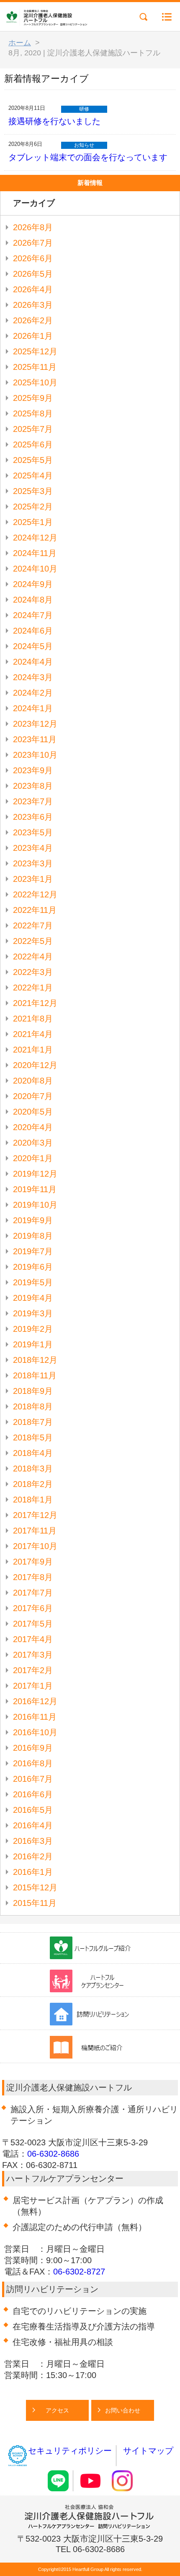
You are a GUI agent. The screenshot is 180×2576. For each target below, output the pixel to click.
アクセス (57, 2410)
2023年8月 (33, 786)
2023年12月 (35, 724)
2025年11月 (35, 367)
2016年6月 (33, 1794)
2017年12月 (35, 1515)
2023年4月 (33, 848)
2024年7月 (33, 615)
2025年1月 (33, 522)
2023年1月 (33, 879)
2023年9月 (33, 770)
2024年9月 (33, 584)
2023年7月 (33, 801)
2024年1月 (33, 708)
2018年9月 (33, 1391)
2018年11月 (35, 1375)
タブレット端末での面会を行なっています (88, 157)
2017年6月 (33, 1608)
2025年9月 (33, 398)
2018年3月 (33, 1469)
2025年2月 (33, 507)
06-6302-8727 (79, 2272)
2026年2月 (33, 320)
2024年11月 (35, 553)
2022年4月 (33, 957)
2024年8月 (33, 600)
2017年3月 (33, 1655)
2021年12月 (35, 1003)
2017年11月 (35, 1531)
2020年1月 (33, 1158)
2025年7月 (33, 429)
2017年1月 (33, 1686)
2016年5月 (33, 1810)
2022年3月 (33, 972)
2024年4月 (33, 662)
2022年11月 (35, 910)
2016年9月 (33, 1748)
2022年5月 (33, 941)
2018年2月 (33, 1484)
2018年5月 (33, 1437)
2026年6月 (33, 258)
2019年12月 (35, 1174)
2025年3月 (33, 491)
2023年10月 (35, 755)
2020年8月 (33, 1081)
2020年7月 (33, 1096)
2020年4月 (33, 1127)
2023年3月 (33, 863)
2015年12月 (35, 1887)
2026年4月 (33, 289)
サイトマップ (148, 2451)
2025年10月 (35, 382)
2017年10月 (35, 1546)
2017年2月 (33, 1670)
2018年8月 (33, 1406)
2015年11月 (35, 1903)
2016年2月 (33, 1856)
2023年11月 (35, 739)
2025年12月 (35, 351)
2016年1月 (33, 1872)
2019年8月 (33, 1236)
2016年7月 (33, 1779)
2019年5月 (33, 1282)
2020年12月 (35, 1065)
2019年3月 (33, 1313)
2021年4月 (33, 1034)
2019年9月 (33, 1220)
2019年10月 (35, 1205)
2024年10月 (35, 569)
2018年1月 (33, 1500)
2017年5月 (33, 1624)
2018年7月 (33, 1422)
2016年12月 (35, 1701)
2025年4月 (33, 476)
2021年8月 (33, 1019)
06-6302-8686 (53, 2154)
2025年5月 (33, 460)
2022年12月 (35, 894)
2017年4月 (33, 1639)
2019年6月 (33, 1267)
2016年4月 (33, 1825)
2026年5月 (33, 274)
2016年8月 (33, 1763)
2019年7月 (33, 1251)
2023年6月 (33, 817)
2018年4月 (33, 1453)
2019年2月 (33, 1329)
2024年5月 (33, 646)
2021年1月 (33, 1050)
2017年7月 (33, 1593)
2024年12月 (35, 538)
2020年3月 (33, 1143)
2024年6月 (33, 631)
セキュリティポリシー (70, 2451)
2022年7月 (33, 925)
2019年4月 (33, 1298)
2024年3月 (33, 677)
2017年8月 (33, 1577)
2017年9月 (33, 1562)
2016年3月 (33, 1841)
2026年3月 (33, 305)
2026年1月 (33, 336)
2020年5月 (33, 1112)
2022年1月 (33, 988)
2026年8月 (33, 227)
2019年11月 (35, 1189)
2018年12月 (35, 1360)
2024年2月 (33, 693)
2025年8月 (33, 413)
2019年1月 (33, 1344)
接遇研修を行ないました (54, 121)
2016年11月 (35, 1717)
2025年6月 (33, 444)
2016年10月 (35, 1732)
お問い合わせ (123, 2410)
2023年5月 (33, 832)
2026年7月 (33, 243)
